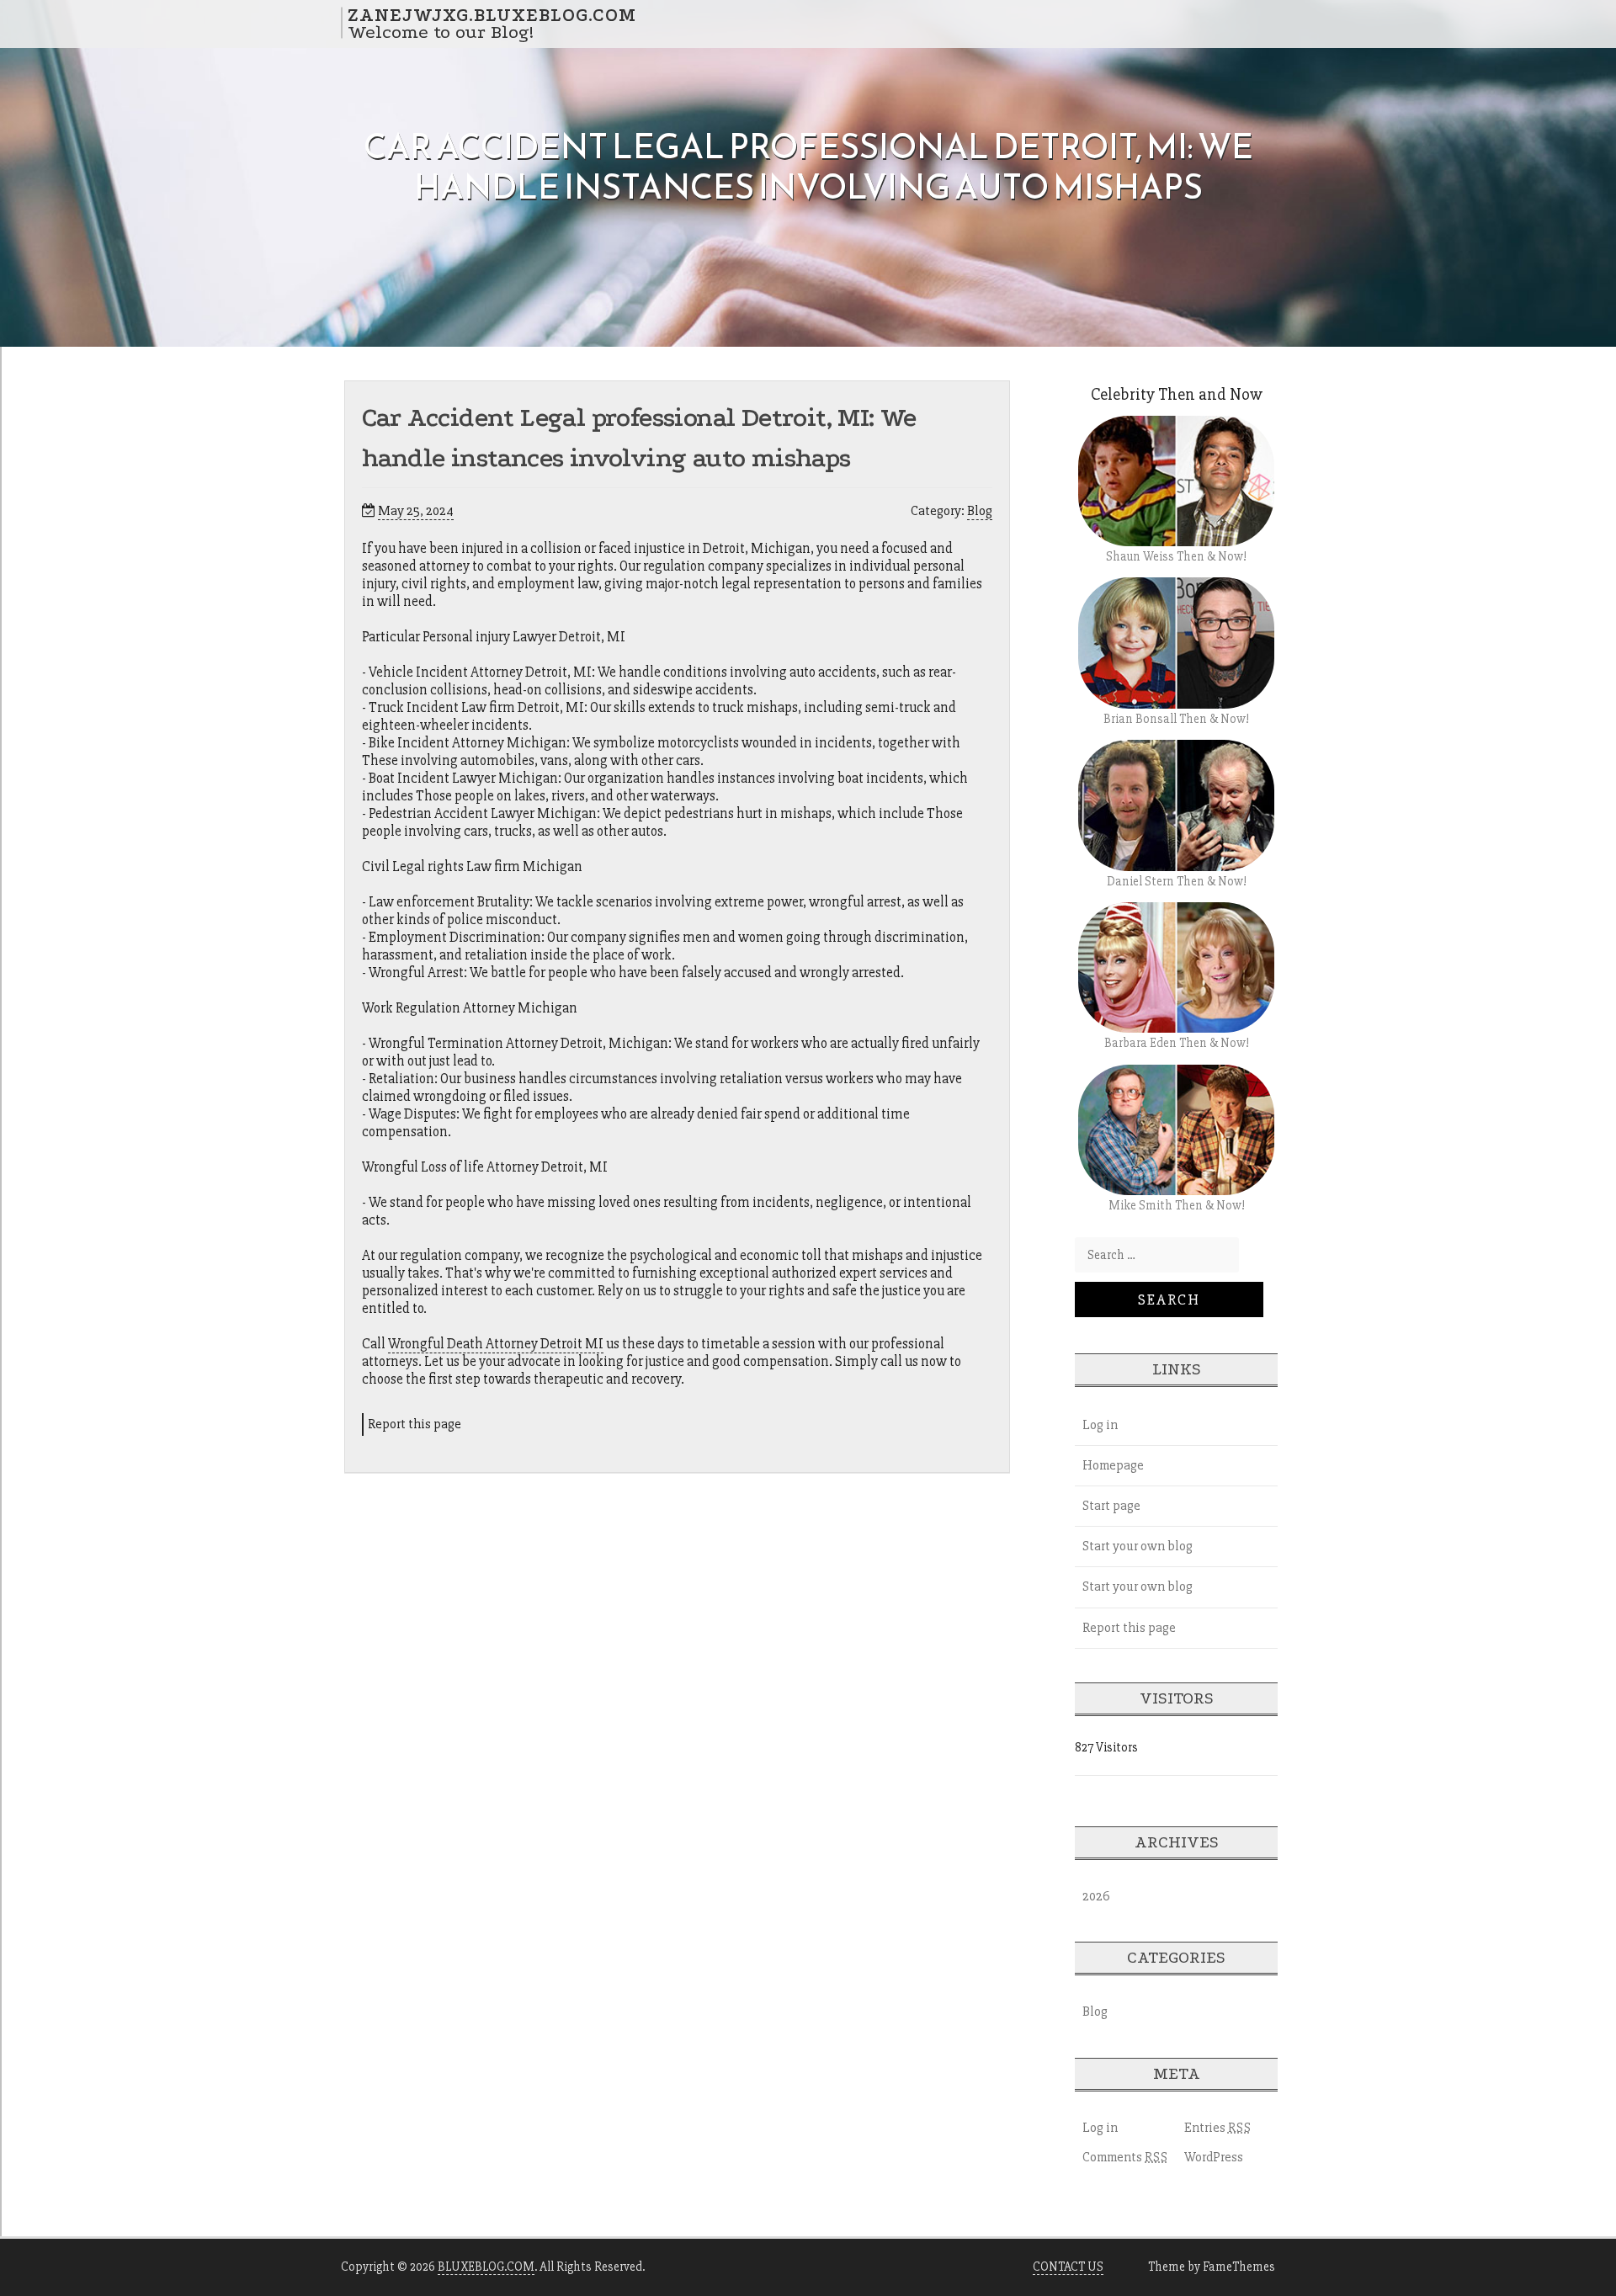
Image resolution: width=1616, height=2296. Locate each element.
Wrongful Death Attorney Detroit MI (496, 1344)
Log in (1100, 1425)
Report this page (415, 1424)
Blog (980, 511)
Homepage (1113, 1465)
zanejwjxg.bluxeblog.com (492, 14)
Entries (1218, 2128)
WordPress (1214, 2157)
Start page (1111, 1506)
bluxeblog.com (486, 2267)
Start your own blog (1138, 1546)
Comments (1125, 2157)
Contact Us (1068, 2267)
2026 (1096, 1896)
